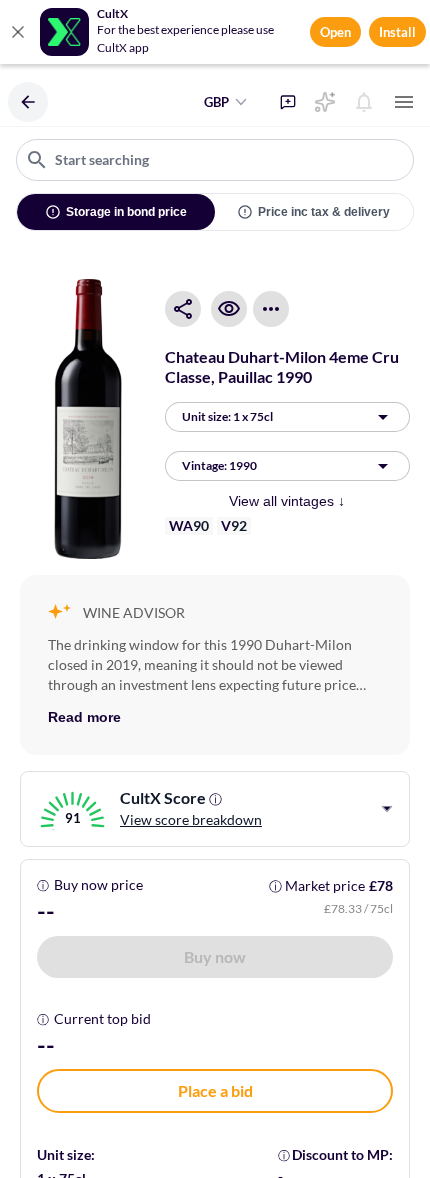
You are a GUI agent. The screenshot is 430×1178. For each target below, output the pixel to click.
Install (397, 32)
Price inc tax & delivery (324, 212)
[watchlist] (229, 309)
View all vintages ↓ (287, 501)
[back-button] (28, 102)
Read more (84, 717)
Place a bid (215, 1090)
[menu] (404, 102)
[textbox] (215, 160)
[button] (215, 957)
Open (335, 32)
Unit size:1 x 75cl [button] (227, 416)
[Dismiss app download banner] (18, 32)
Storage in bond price (126, 212)
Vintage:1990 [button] (219, 465)
